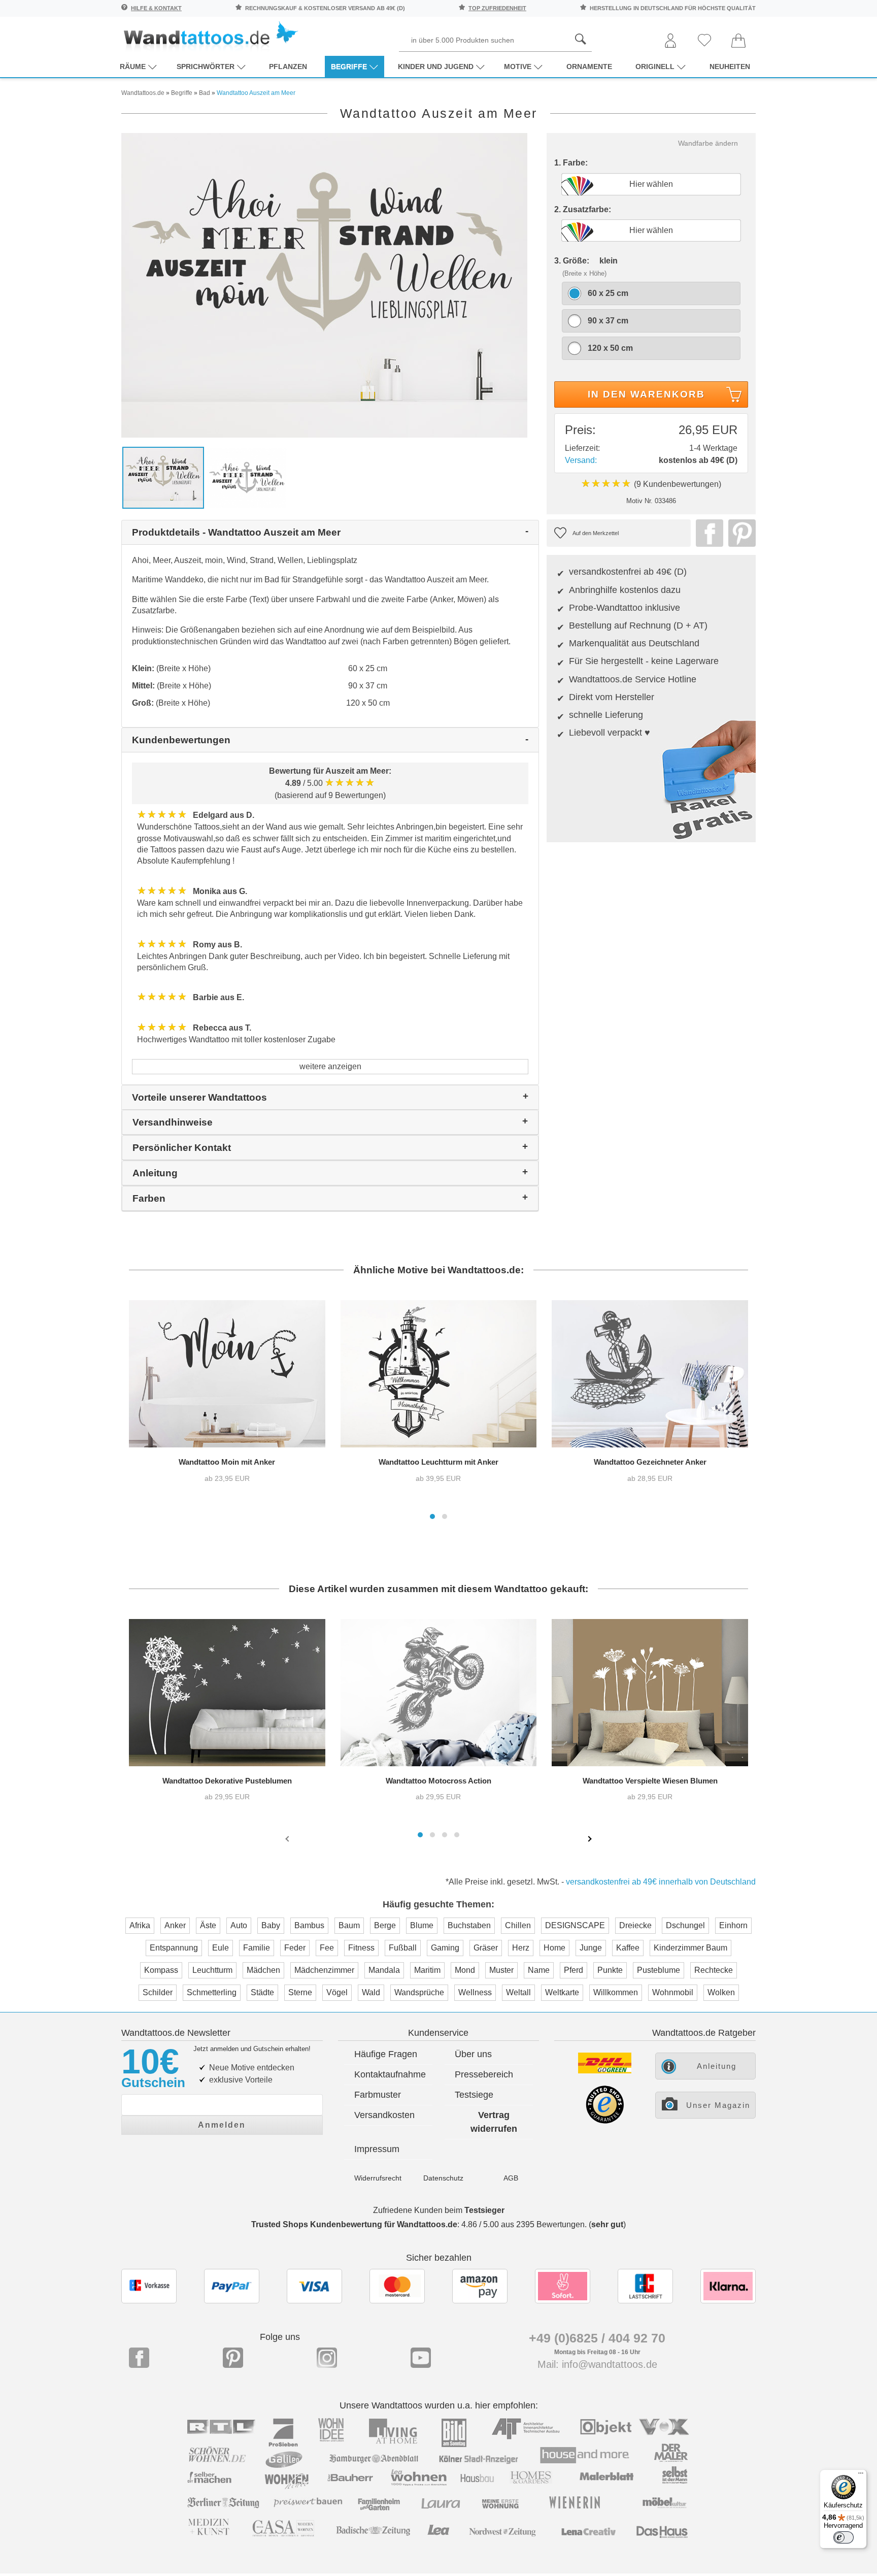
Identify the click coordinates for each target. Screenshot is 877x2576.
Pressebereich (484, 2074)
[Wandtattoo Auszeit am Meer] (324, 285)
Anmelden (222, 2125)
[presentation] (288, 1838)
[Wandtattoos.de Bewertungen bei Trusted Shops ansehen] (605, 2121)
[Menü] (861, 2475)
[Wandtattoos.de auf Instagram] (327, 2358)
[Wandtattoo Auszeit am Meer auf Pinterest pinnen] (739, 533)
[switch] (844, 2537)
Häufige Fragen (386, 2054)
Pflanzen (288, 67)
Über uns (473, 2054)
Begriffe (349, 67)
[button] (432, 1516)
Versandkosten (384, 2115)
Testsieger (484, 2210)
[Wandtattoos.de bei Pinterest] (233, 2358)
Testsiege (474, 2095)
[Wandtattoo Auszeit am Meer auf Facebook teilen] (707, 533)
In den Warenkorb (646, 394)
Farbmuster (378, 2095)
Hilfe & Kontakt (156, 8)
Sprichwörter (206, 67)
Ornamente (589, 67)
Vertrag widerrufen (494, 2122)
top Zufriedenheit (497, 8)
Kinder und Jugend (436, 67)
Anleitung (717, 2066)
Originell (655, 67)
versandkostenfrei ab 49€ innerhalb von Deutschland (661, 1882)
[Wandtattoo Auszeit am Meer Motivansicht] (247, 477)
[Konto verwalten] (670, 41)
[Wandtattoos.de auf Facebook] (139, 2358)
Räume (133, 67)
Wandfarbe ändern (708, 143)
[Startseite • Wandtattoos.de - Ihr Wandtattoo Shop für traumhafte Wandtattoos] (210, 36)
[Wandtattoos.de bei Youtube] (421, 2358)
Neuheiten (730, 67)
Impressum (377, 2149)
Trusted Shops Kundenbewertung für (354, 2224)
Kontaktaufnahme (390, 2074)
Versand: (581, 460)
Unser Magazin (718, 2105)
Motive (518, 67)
